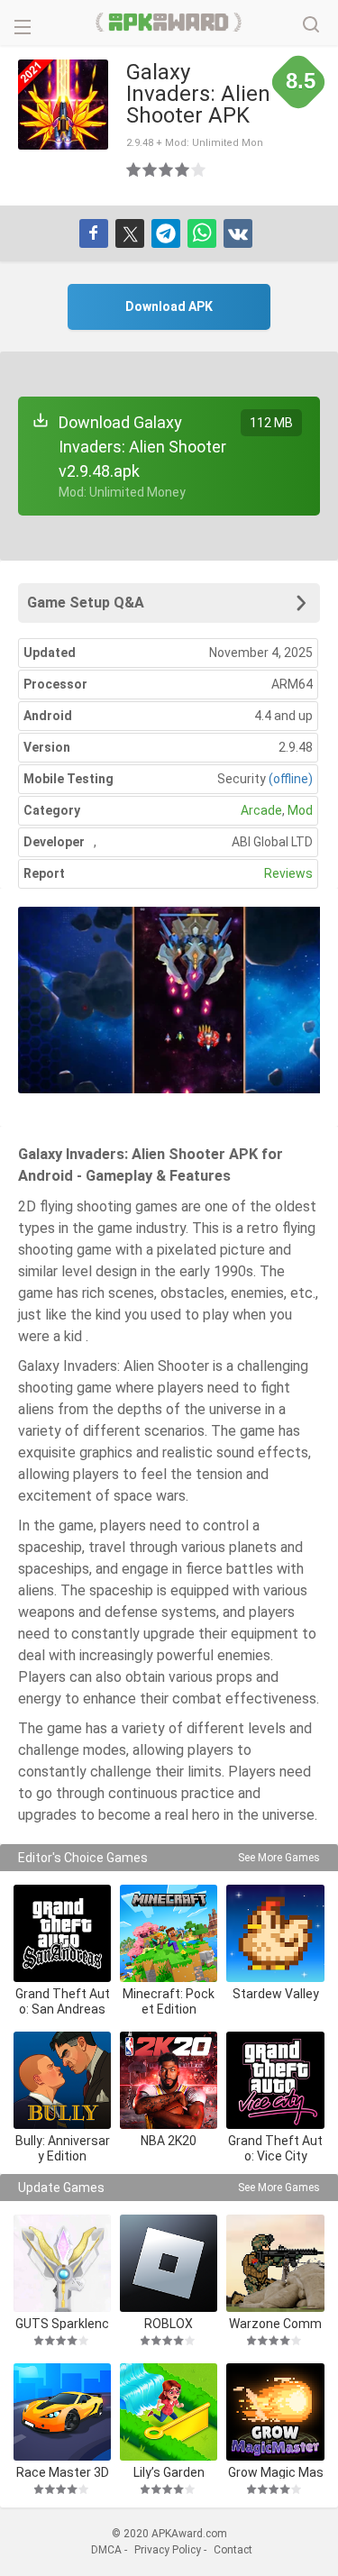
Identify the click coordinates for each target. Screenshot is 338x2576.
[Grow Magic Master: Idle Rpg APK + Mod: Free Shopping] (275, 2412)
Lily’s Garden (169, 2472)
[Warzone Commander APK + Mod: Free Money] (275, 2263)
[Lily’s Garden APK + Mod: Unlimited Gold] (169, 2412)
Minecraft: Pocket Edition (169, 2001)
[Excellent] (199, 169)
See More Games (279, 1858)
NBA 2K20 (169, 2141)
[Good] (167, 169)
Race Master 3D (63, 2472)
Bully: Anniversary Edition (63, 2148)
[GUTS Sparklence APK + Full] (62, 2263)
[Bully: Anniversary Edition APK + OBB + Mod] (62, 2080)
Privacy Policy (168, 2550)
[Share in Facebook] (94, 233)
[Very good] (183, 169)
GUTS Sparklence (62, 2323)
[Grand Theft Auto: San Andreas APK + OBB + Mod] (62, 1933)
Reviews (288, 873)
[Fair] (151, 169)
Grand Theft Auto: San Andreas (63, 2001)
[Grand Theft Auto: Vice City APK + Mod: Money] (275, 2080)
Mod (300, 810)
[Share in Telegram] (166, 233)
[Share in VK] (238, 233)
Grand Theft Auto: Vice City (275, 2148)
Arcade (261, 810)
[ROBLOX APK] (169, 2263)
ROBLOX (169, 2323)
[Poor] (134, 169)
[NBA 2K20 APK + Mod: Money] (169, 2080)
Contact (233, 2550)
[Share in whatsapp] (202, 233)
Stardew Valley (276, 1994)
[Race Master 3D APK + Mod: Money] (62, 2412)
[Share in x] (130, 233)
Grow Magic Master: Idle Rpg (276, 2472)
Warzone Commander (275, 2323)
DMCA (106, 2550)
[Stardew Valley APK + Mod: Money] (275, 1933)
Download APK (169, 306)
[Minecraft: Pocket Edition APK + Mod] (169, 1933)
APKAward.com (169, 23)
